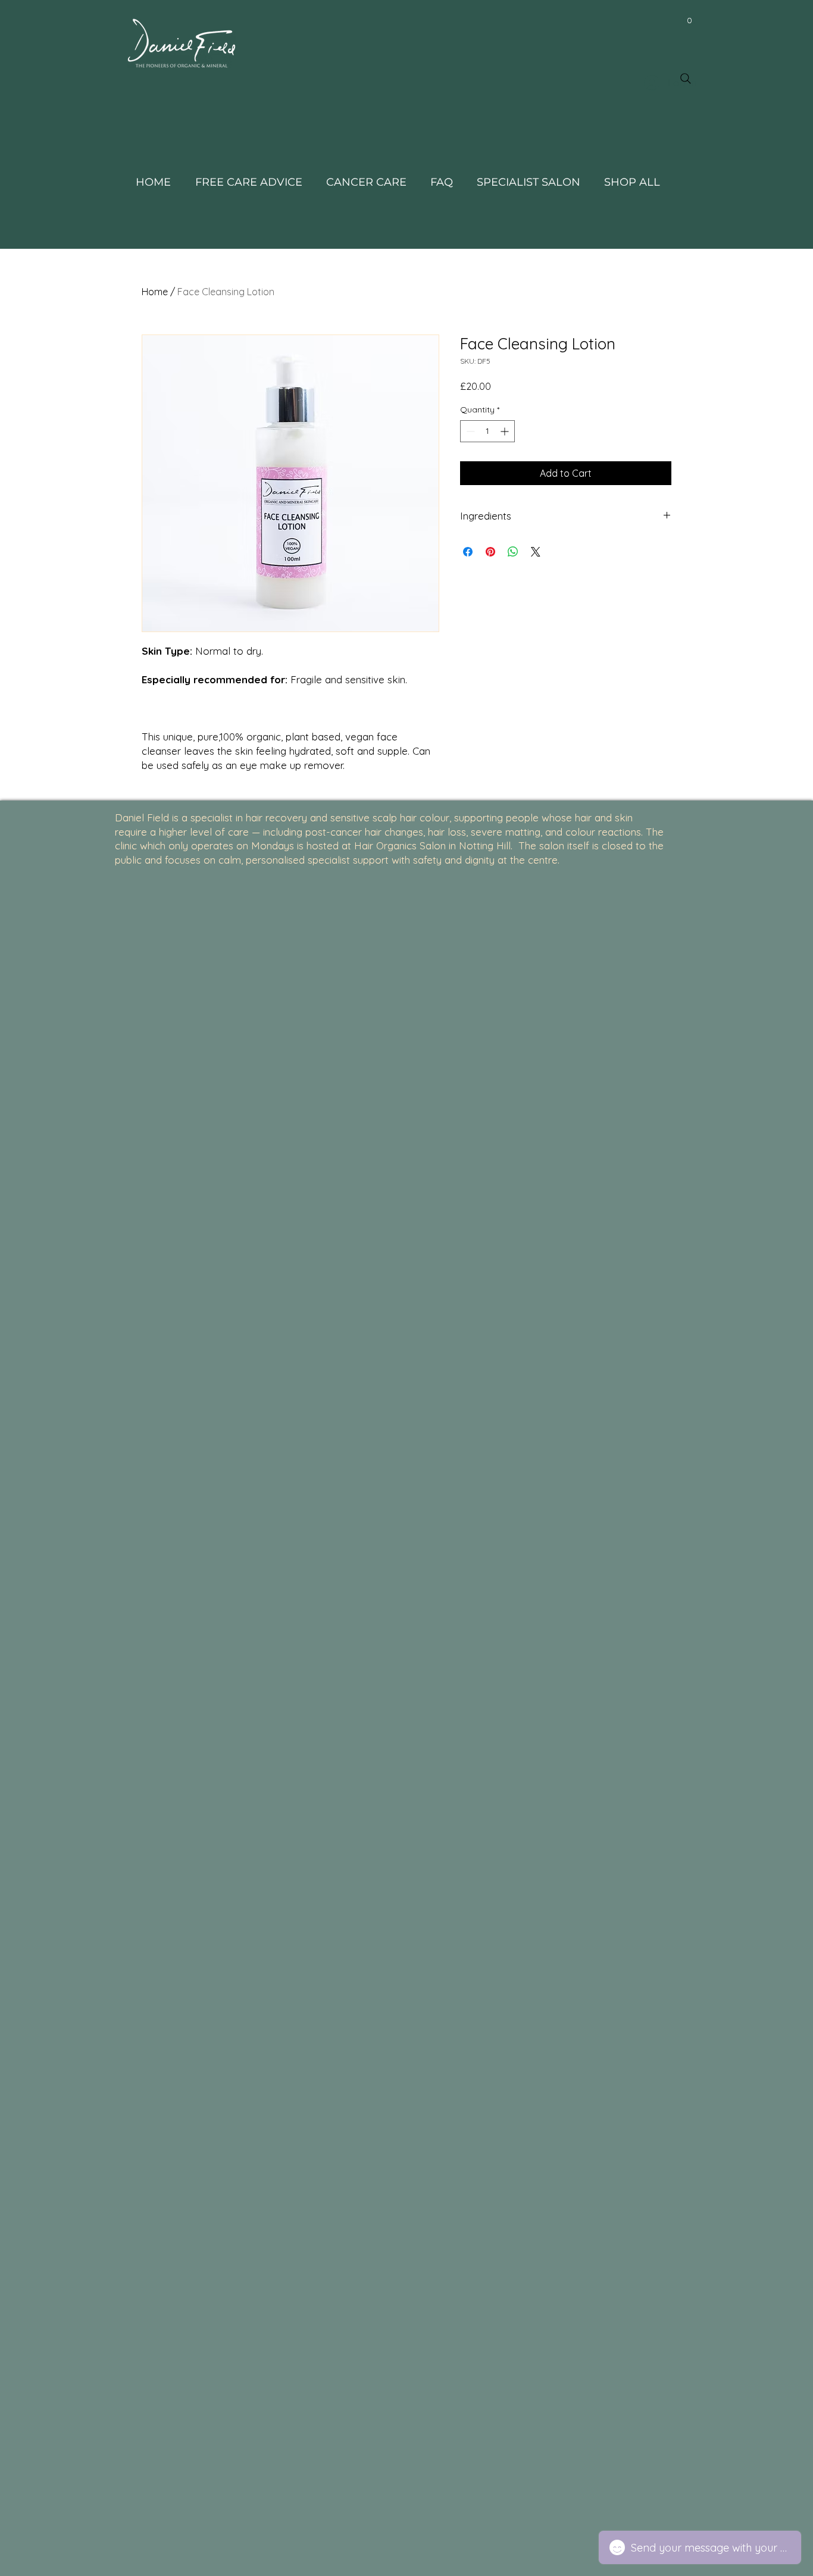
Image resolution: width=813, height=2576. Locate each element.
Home (155, 292)
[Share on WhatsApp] (513, 552)
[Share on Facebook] (468, 552)
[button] (689, 20)
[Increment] (506, 431)
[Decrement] (469, 431)
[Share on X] (536, 552)
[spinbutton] (487, 431)
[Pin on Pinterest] (490, 552)
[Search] (686, 79)
